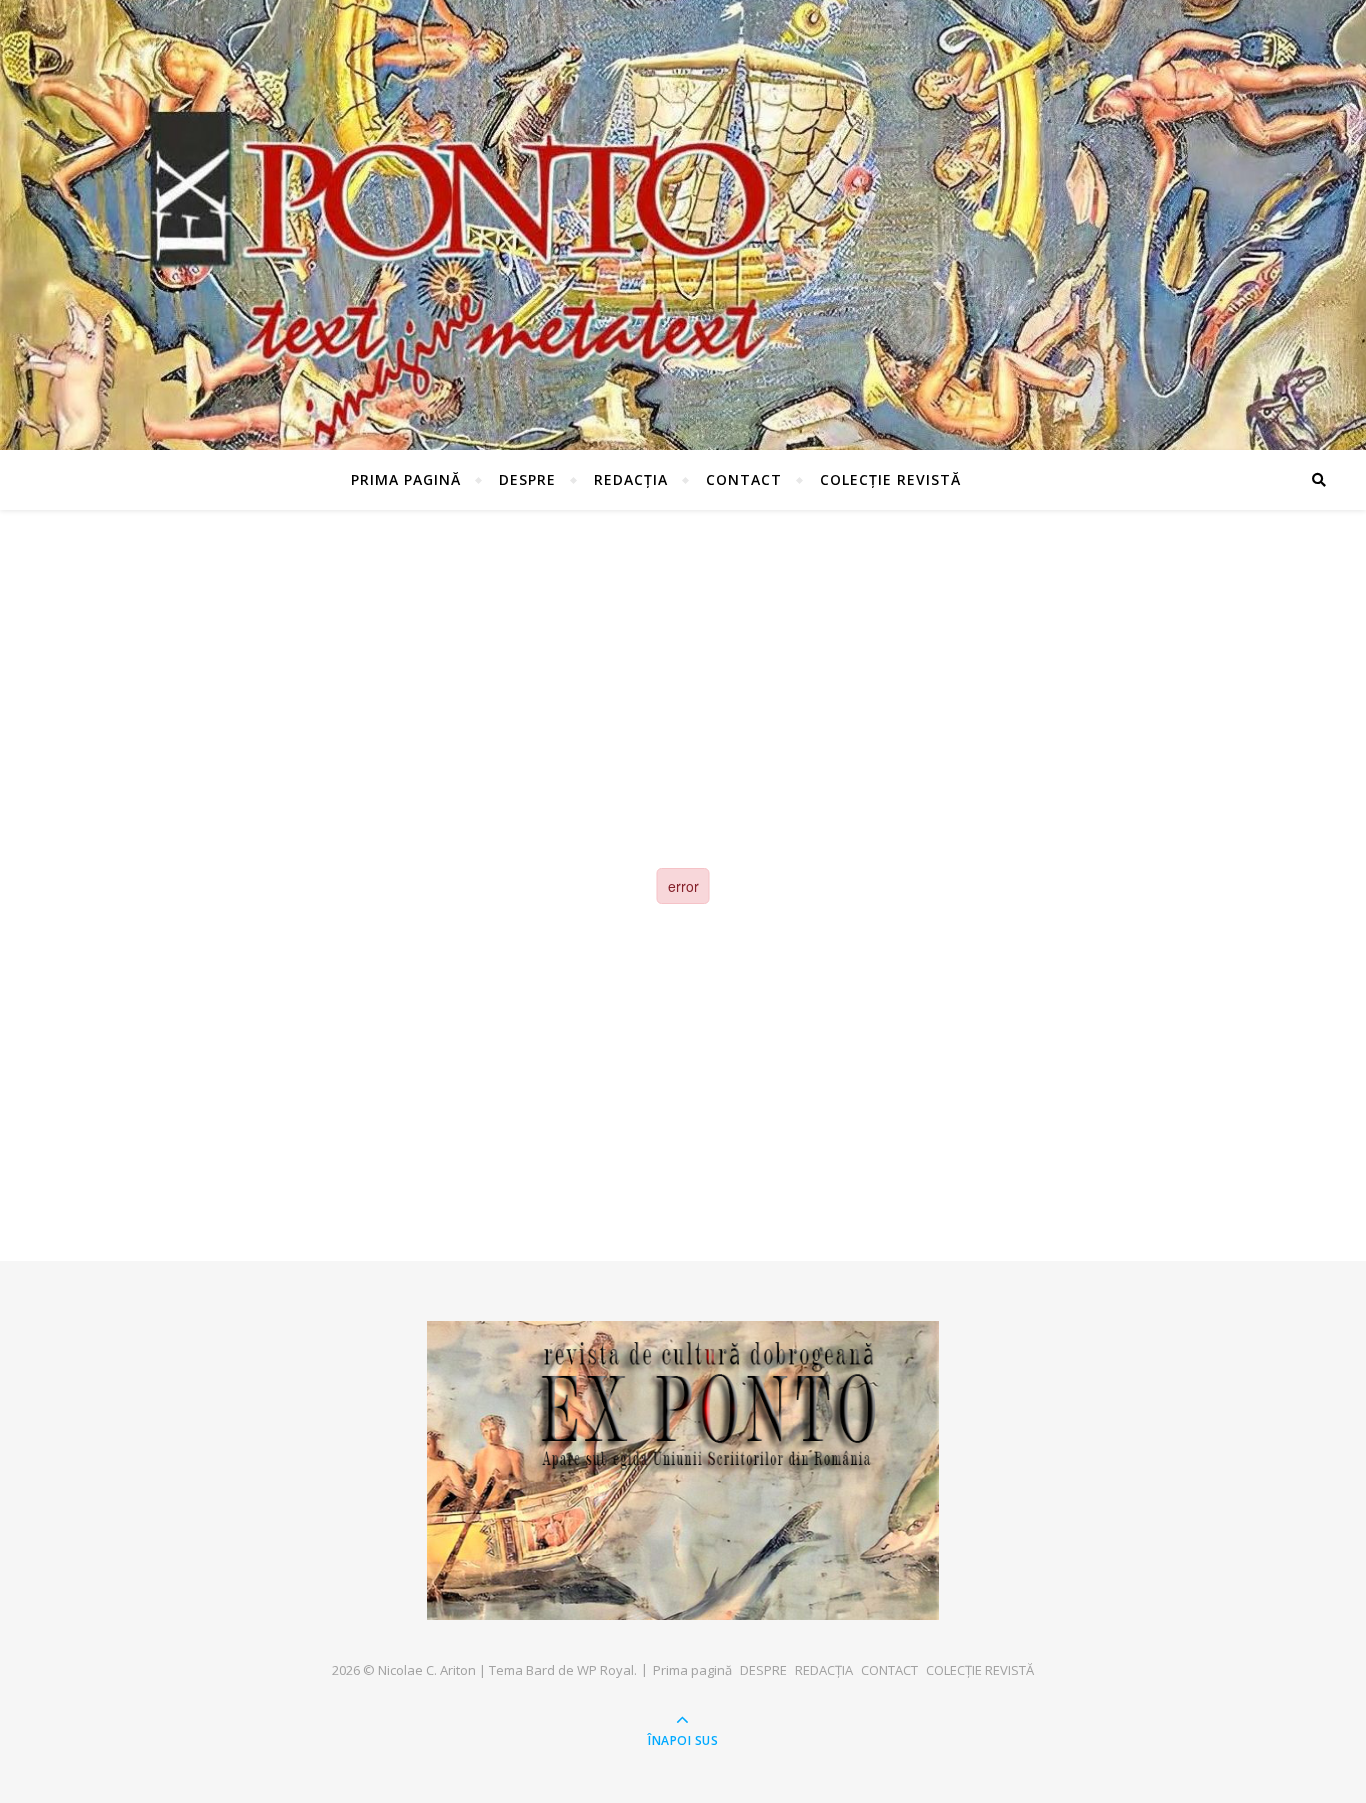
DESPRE (527, 479)
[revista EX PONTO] (683, 1470)
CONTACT (744, 479)
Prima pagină (406, 479)
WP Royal (605, 1670)
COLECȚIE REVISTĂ (890, 479)
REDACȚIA (631, 479)
